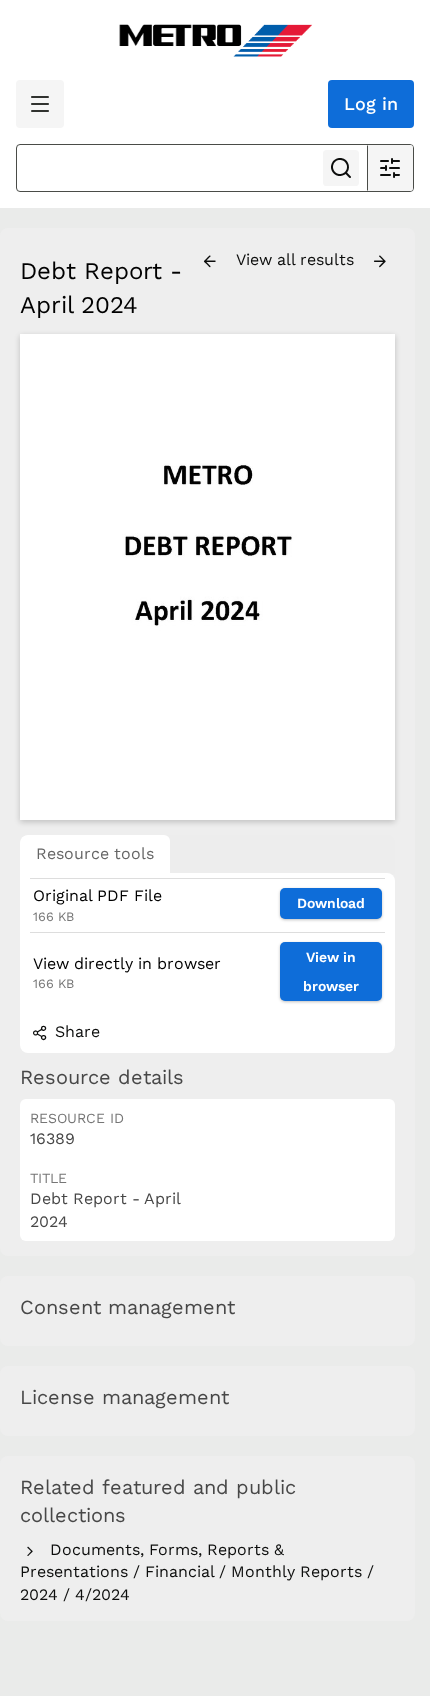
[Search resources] (341, 168)
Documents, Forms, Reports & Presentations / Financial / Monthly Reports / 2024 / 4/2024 (197, 1572)
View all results (297, 259)
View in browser (331, 971)
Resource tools (95, 853)
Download (331, 903)
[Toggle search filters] (390, 168)
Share (75, 1031)
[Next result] (380, 262)
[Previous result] (210, 262)
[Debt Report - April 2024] (207, 576)
